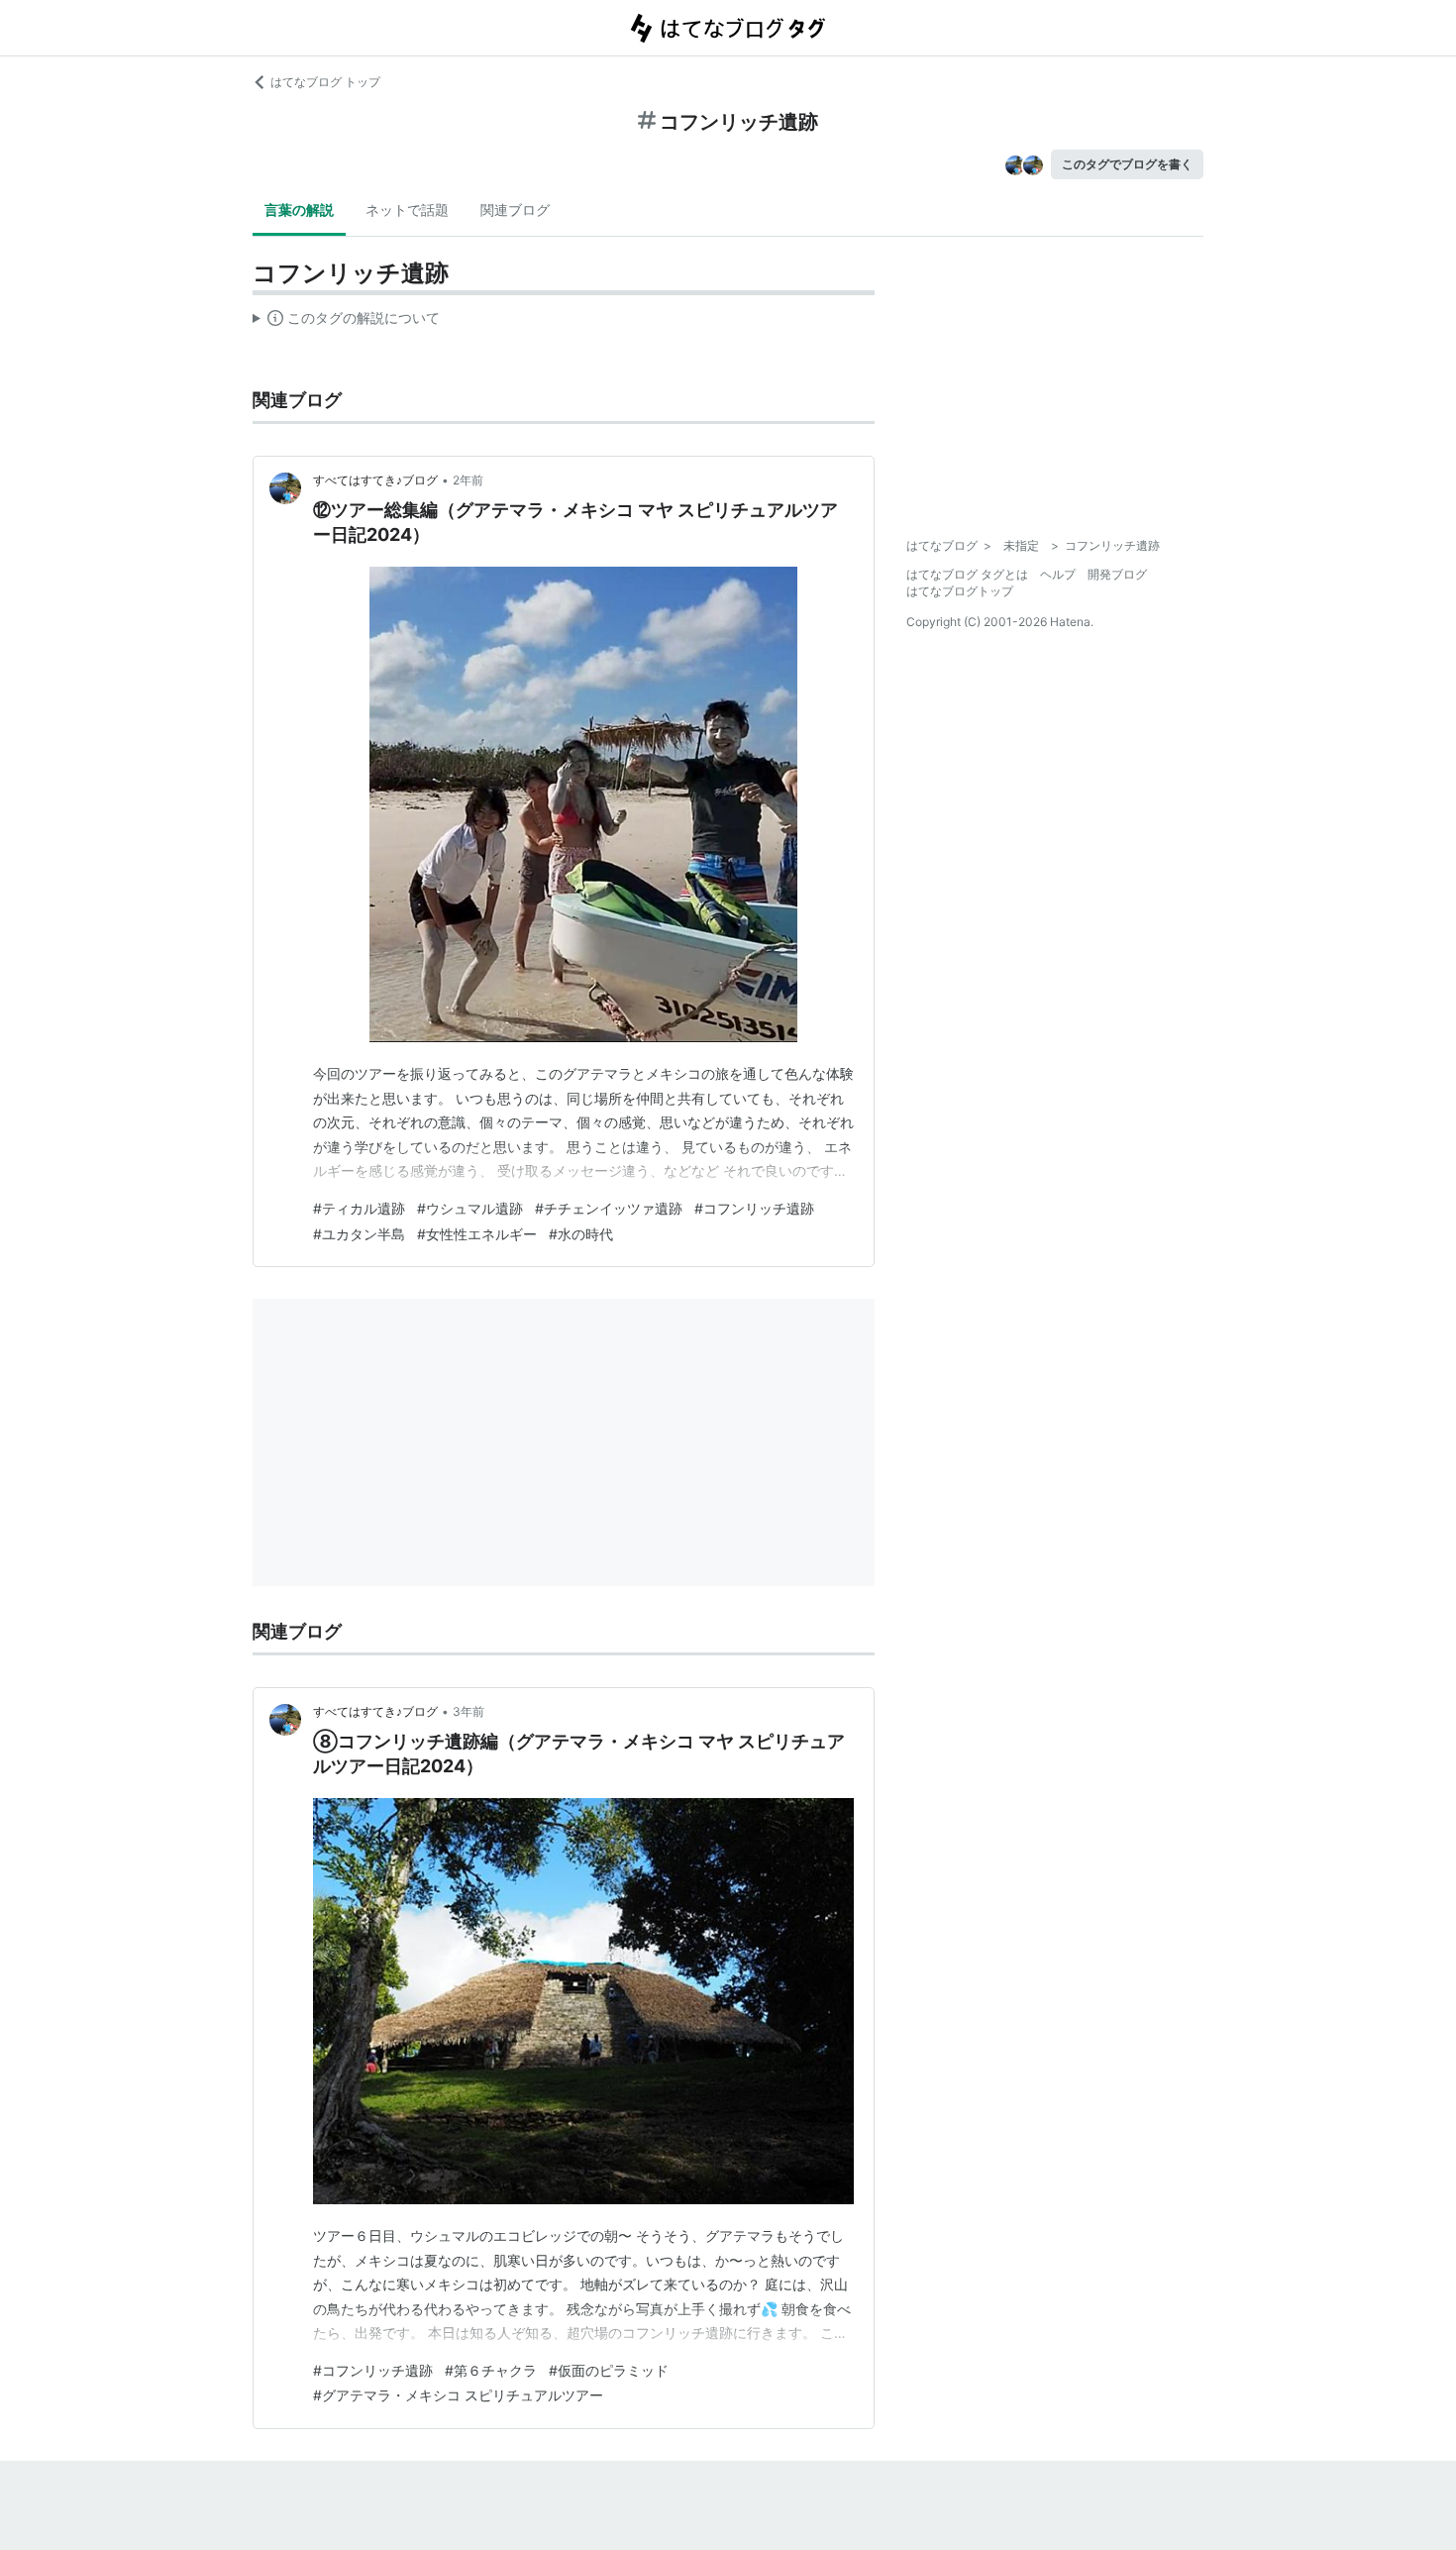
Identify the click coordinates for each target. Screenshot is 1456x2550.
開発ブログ (1117, 574)
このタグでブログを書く (1127, 164)
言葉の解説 (299, 210)
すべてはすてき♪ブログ (375, 480)
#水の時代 (581, 1234)
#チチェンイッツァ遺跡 (609, 1208)
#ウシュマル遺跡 (470, 1208)
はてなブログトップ (960, 591)
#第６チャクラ (491, 2370)
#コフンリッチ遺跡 (754, 1208)
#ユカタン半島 (359, 1234)
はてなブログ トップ (325, 82)
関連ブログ (515, 210)
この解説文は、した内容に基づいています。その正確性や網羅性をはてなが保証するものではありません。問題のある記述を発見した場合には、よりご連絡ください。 (346, 322)
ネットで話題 (407, 210)
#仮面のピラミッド (609, 2370)
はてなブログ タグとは (967, 574)
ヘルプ (1058, 574)
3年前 (468, 1711)
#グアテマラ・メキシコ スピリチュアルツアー (458, 2395)
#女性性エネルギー (477, 1234)
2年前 (468, 480)
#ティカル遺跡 (359, 1208)
